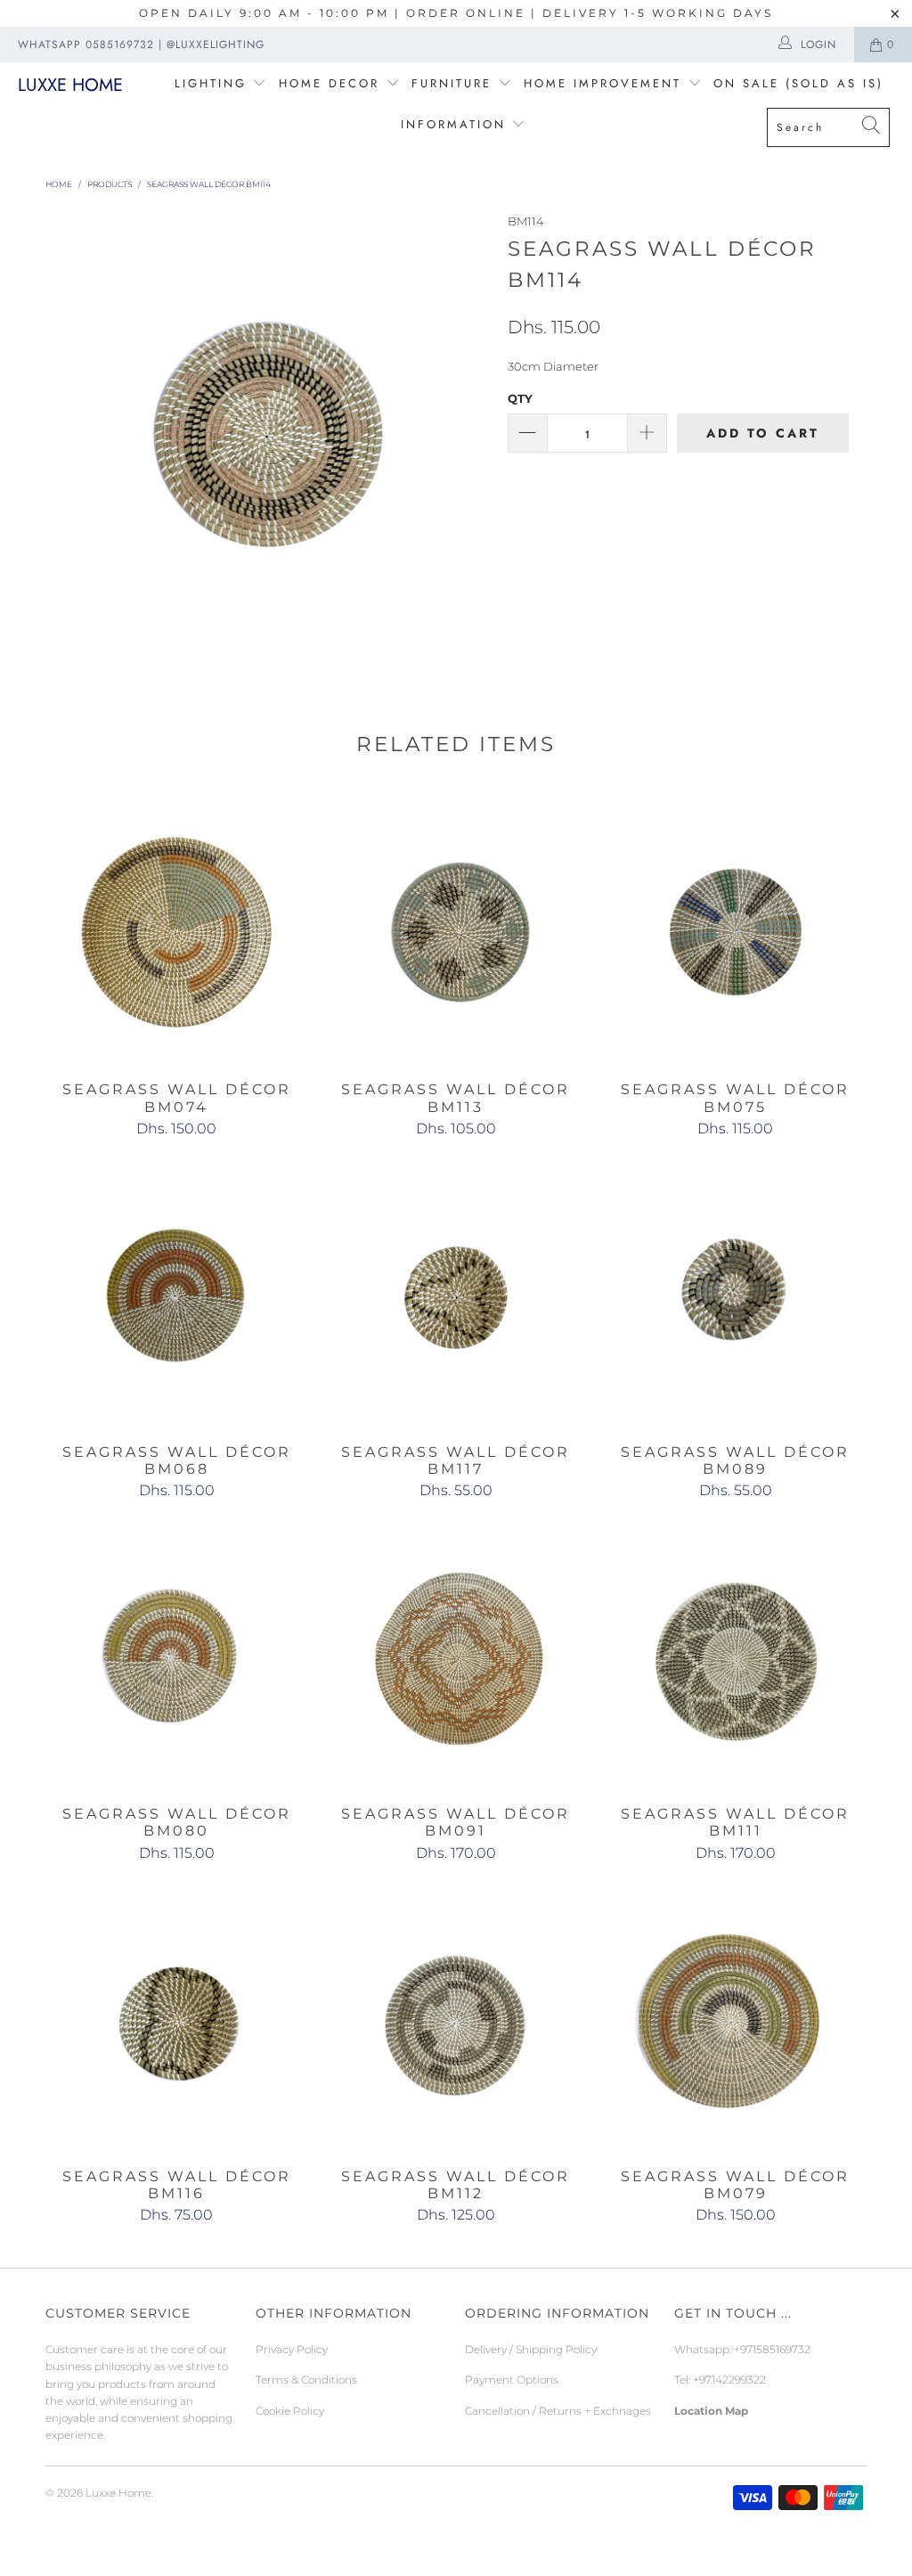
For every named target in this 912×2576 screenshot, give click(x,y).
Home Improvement (606, 83)
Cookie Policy (290, 2411)
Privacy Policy (292, 2349)
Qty (520, 398)
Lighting (214, 83)
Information (453, 124)
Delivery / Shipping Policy (531, 2349)
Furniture (452, 83)
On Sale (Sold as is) (798, 83)
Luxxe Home (70, 85)
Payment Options (512, 2380)
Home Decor (329, 83)
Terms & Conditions (306, 2380)
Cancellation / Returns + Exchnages (558, 2411)
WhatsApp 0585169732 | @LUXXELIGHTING (141, 45)
